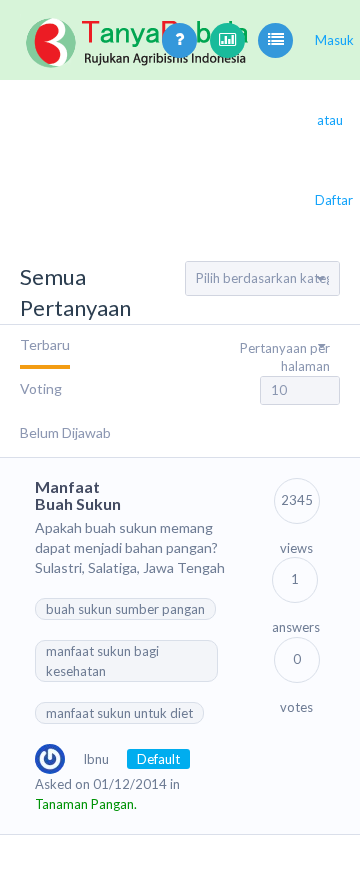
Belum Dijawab (65, 432)
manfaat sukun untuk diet (119, 713)
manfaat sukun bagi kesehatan (102, 661)
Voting (41, 388)
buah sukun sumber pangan (125, 609)
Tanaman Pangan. (86, 804)
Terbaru (45, 344)
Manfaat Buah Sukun (78, 495)
